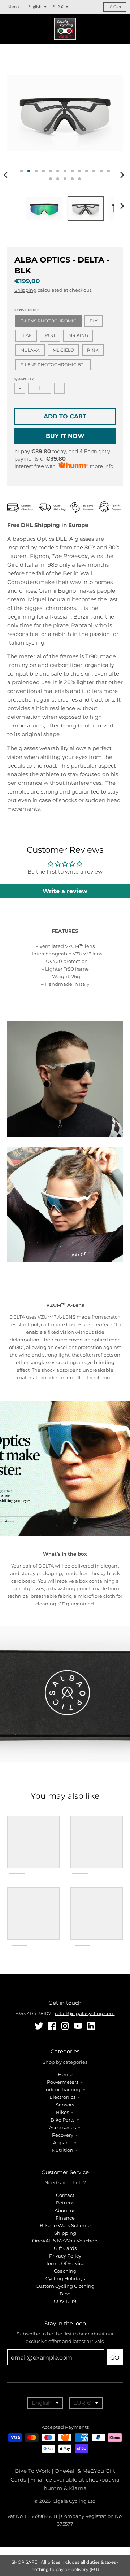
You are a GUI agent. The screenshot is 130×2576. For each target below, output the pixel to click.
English (35, 7)
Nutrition (62, 2150)
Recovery (63, 2135)
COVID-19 (65, 2301)
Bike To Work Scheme (65, 2225)
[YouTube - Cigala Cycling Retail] (78, 2026)
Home (65, 2074)
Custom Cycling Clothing (65, 2286)
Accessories (62, 2127)
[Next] (122, 175)
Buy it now (65, 436)
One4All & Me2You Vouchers (65, 2241)
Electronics (62, 2097)
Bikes (62, 2112)
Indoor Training (62, 2089)
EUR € (58, 7)
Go (115, 2358)
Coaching (65, 2271)
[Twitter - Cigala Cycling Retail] (39, 2026)
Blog (65, 2294)
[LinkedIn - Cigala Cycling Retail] (91, 2026)
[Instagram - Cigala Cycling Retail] (65, 2026)
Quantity (24, 379)
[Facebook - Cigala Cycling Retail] (52, 2026)
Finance (65, 2218)
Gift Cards (65, 2248)
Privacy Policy (65, 2256)
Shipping (25, 290)
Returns (65, 2203)
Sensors (65, 2105)
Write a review (65, 891)
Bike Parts (62, 2120)
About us (65, 2210)
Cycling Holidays (65, 2278)
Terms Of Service (65, 2263)
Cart (116, 7)
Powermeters (63, 2082)
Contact (65, 2195)
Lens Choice (27, 310)
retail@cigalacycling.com (85, 2013)
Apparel (62, 2142)
